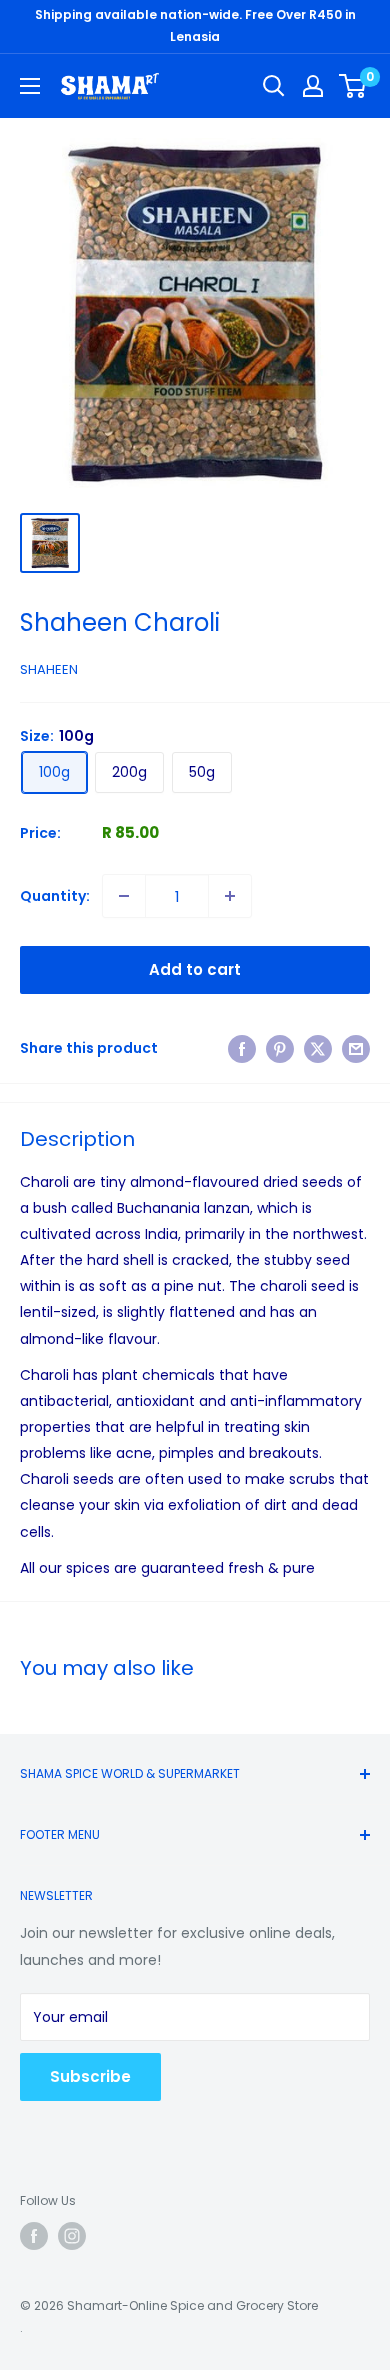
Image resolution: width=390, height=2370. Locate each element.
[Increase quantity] (230, 896)
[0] (353, 86)
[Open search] (274, 86)
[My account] (313, 86)
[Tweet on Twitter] (318, 1048)
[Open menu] (30, 86)
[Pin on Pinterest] (280, 1048)
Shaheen (49, 669)
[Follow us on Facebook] (34, 2236)
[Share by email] (356, 1048)
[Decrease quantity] (124, 896)
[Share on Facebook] (242, 1048)
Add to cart (195, 969)
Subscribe (90, 2076)
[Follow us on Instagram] (72, 2236)
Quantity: (55, 896)
